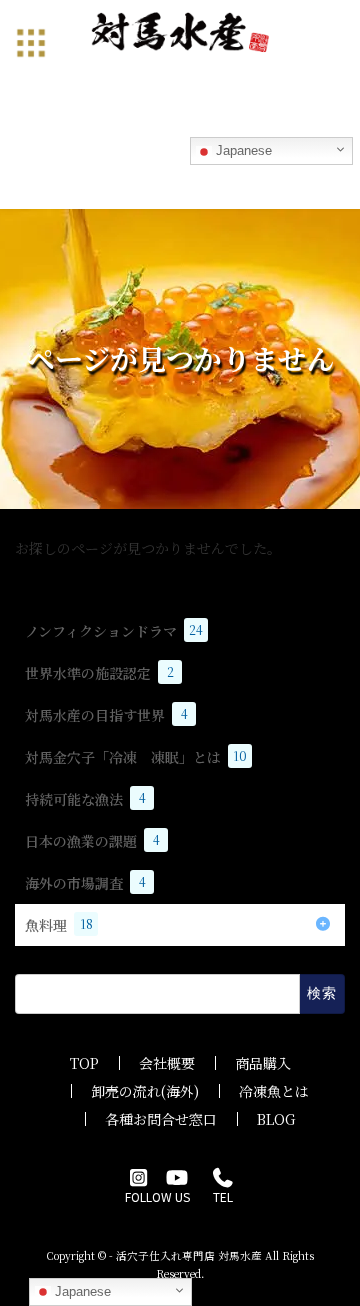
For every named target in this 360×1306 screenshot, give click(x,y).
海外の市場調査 (85, 883)
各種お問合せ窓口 (161, 1119)
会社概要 (167, 1063)
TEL (223, 1196)
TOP (84, 1063)
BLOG (276, 1119)
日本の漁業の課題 (92, 841)
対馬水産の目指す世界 (106, 715)
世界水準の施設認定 (99, 673)
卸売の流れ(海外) (145, 1091)
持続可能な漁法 (85, 799)
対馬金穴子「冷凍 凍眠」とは (136, 757)
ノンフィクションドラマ (114, 631)
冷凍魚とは (274, 1091)
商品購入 (263, 1063)
